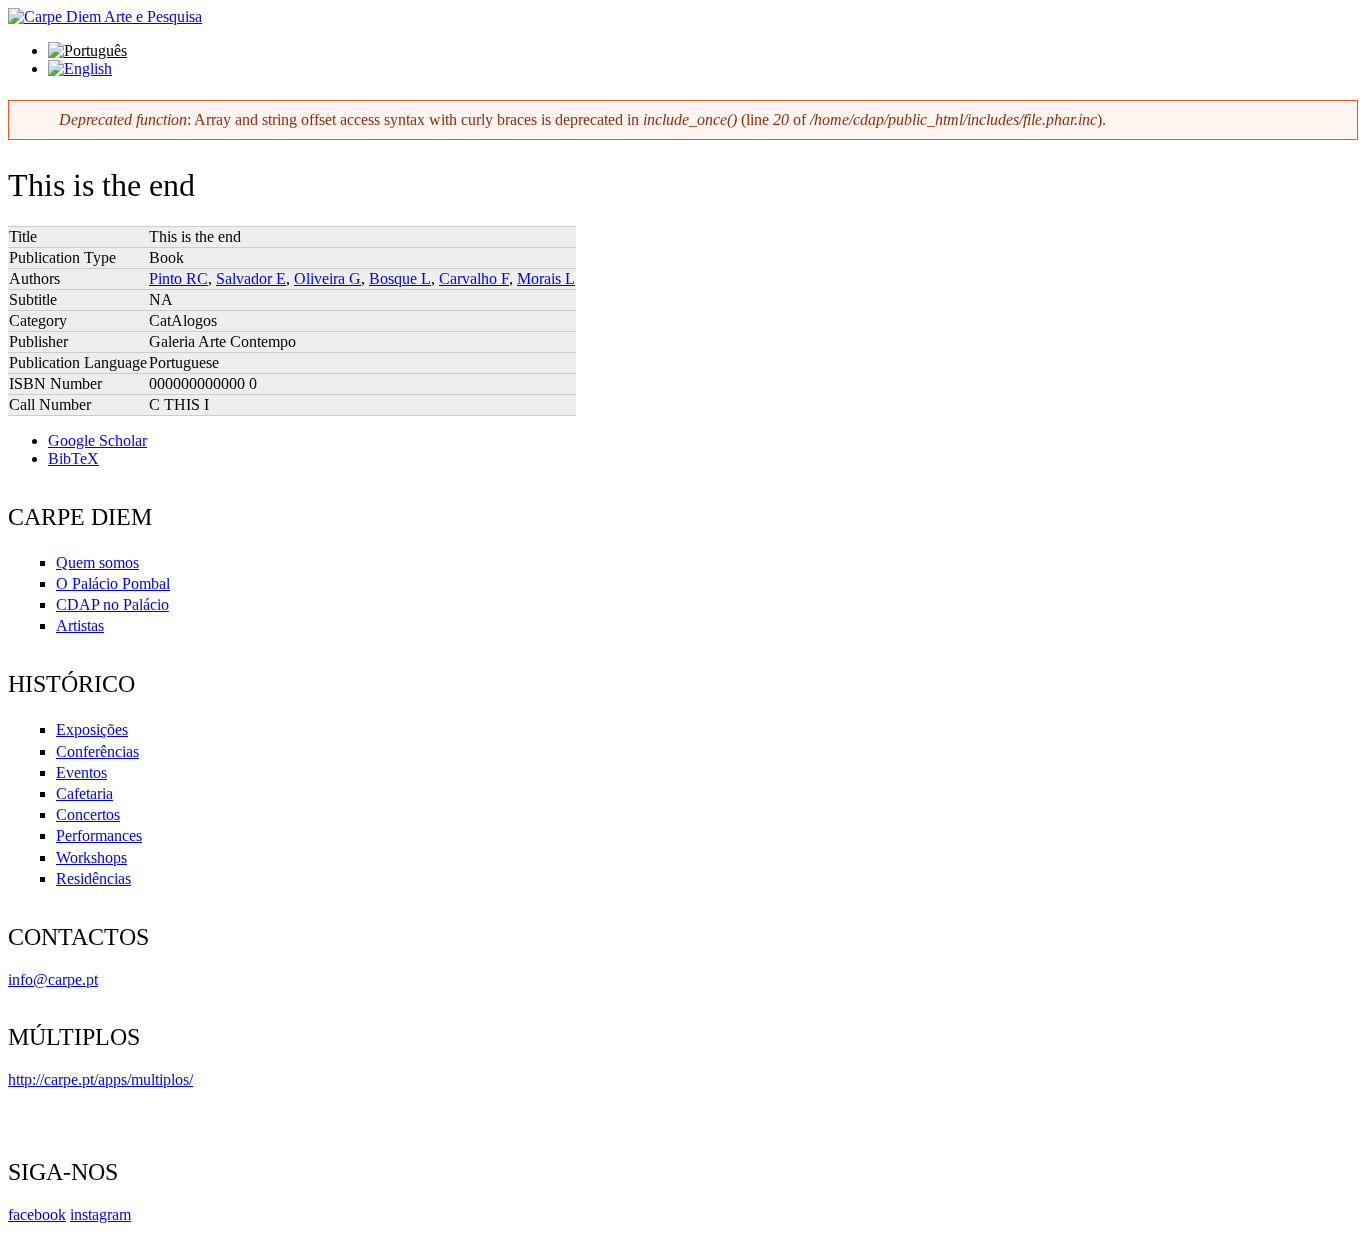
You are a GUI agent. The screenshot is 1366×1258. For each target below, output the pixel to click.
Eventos (81, 772)
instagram (100, 1214)
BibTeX (73, 458)
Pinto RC (178, 278)
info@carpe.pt (53, 979)
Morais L (546, 278)
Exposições (92, 729)
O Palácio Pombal (113, 583)
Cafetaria (84, 793)
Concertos (88, 814)
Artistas (80, 625)
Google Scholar (97, 440)
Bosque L (400, 278)
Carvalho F (474, 278)
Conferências (97, 751)
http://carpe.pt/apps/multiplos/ (100, 1079)
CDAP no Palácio (112, 604)
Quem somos (97, 562)
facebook (37, 1214)
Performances (99, 835)
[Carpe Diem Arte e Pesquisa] (105, 16)
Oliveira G (327, 278)
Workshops (91, 857)
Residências (93, 878)
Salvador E (251, 278)
